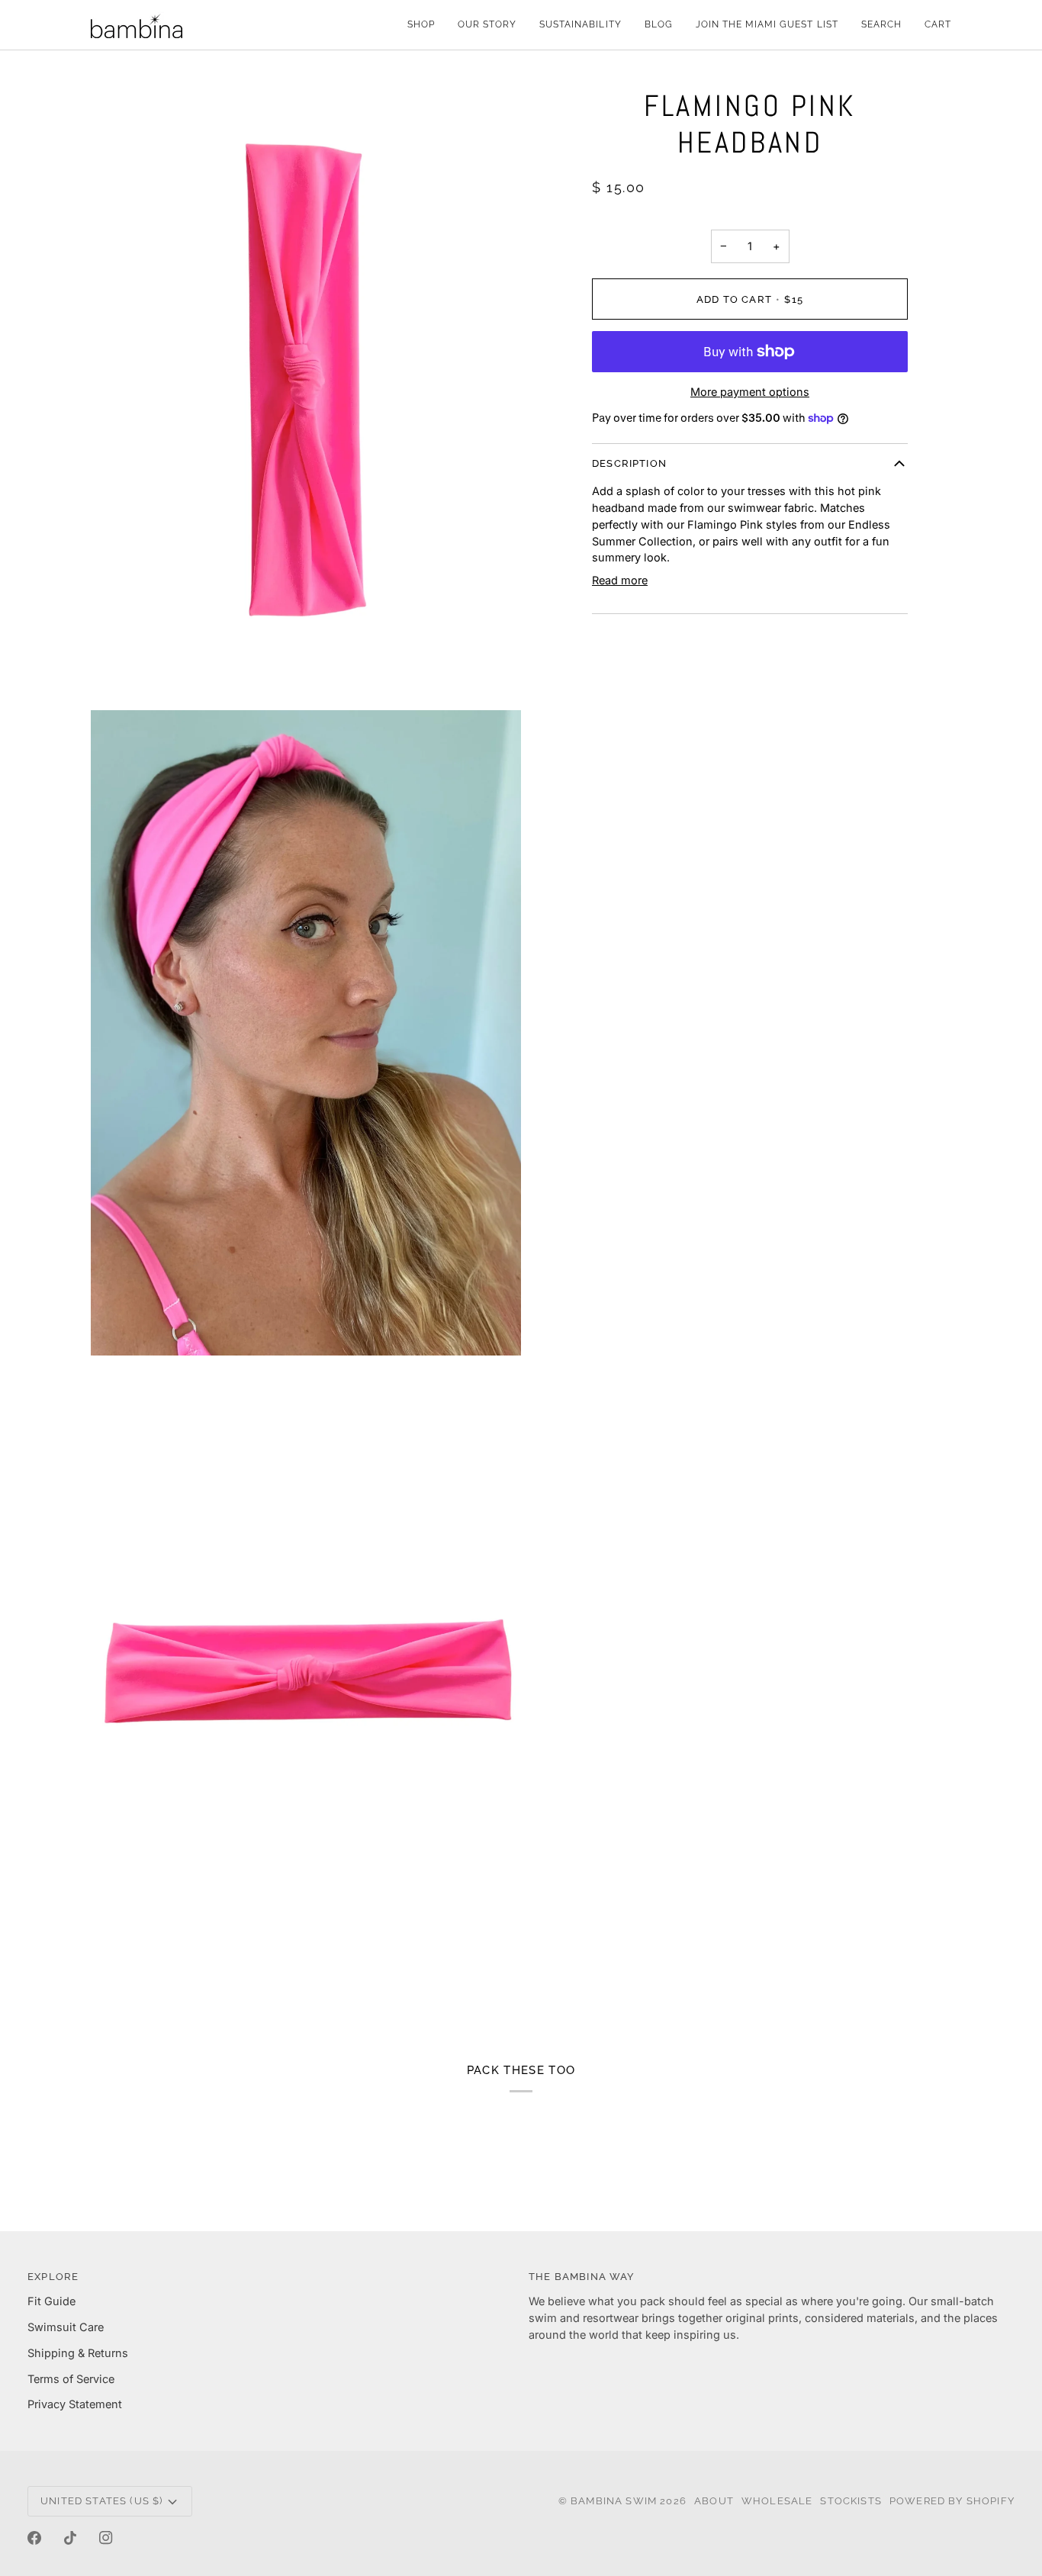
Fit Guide (51, 2301)
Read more (620, 580)
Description (629, 463)
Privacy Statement (75, 2404)
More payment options (750, 392)
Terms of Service (71, 2379)
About (714, 2501)
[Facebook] (34, 2538)
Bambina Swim (615, 2501)
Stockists (851, 2501)
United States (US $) (101, 2501)
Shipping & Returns (78, 2353)
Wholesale (777, 2501)
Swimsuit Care (66, 2327)
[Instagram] (106, 2538)
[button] (421, 25)
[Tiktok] (70, 2538)
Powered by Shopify (952, 2501)
